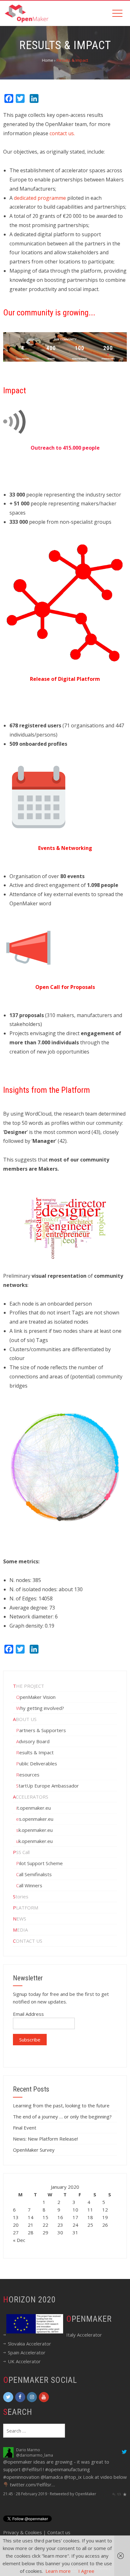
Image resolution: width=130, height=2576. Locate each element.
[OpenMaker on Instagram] (32, 2397)
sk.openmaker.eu (34, 1830)
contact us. (62, 133)
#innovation (25, 2492)
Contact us (59, 2532)
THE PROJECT (29, 1686)
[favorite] (125, 2509)
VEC (19, 2450)
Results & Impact (35, 1752)
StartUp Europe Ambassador (47, 1786)
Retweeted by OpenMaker (73, 2509)
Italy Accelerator (84, 2335)
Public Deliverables (37, 1763)
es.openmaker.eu (35, 1819)
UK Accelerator (24, 2361)
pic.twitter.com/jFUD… (62, 2500)
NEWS (20, 1919)
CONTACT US (28, 1941)
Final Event (25, 2128)
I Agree (86, 2571)
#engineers (108, 2469)
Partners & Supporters (41, 1730)
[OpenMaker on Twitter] (8, 2397)
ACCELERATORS (31, 1797)
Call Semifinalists (34, 1874)
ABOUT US (25, 1719)
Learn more (58, 2571)
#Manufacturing (35, 2469)
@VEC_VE (24, 2455)
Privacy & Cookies (23, 2532)
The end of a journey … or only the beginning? (62, 2117)
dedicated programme (40, 198)
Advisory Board (33, 1741)
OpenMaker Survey (34, 2150)
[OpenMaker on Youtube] (44, 2397)
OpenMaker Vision (36, 1697)
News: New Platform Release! (45, 2139)
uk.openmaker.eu (34, 1841)
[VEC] (8, 2452)
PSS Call (21, 1852)
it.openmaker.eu (33, 1808)
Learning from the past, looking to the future (61, 2105)
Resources (28, 1775)
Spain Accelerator (27, 2352)
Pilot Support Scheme (39, 1863)
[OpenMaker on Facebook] (20, 2397)
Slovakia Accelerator (30, 2344)
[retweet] (119, 2509)
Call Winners (29, 1885)
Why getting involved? (40, 1708)
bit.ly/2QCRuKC (20, 2500)
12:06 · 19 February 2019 (25, 2509)
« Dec (19, 2240)
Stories (21, 1896)
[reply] (114, 2509)
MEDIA (20, 1930)
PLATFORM (26, 1908)
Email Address (28, 2014)
